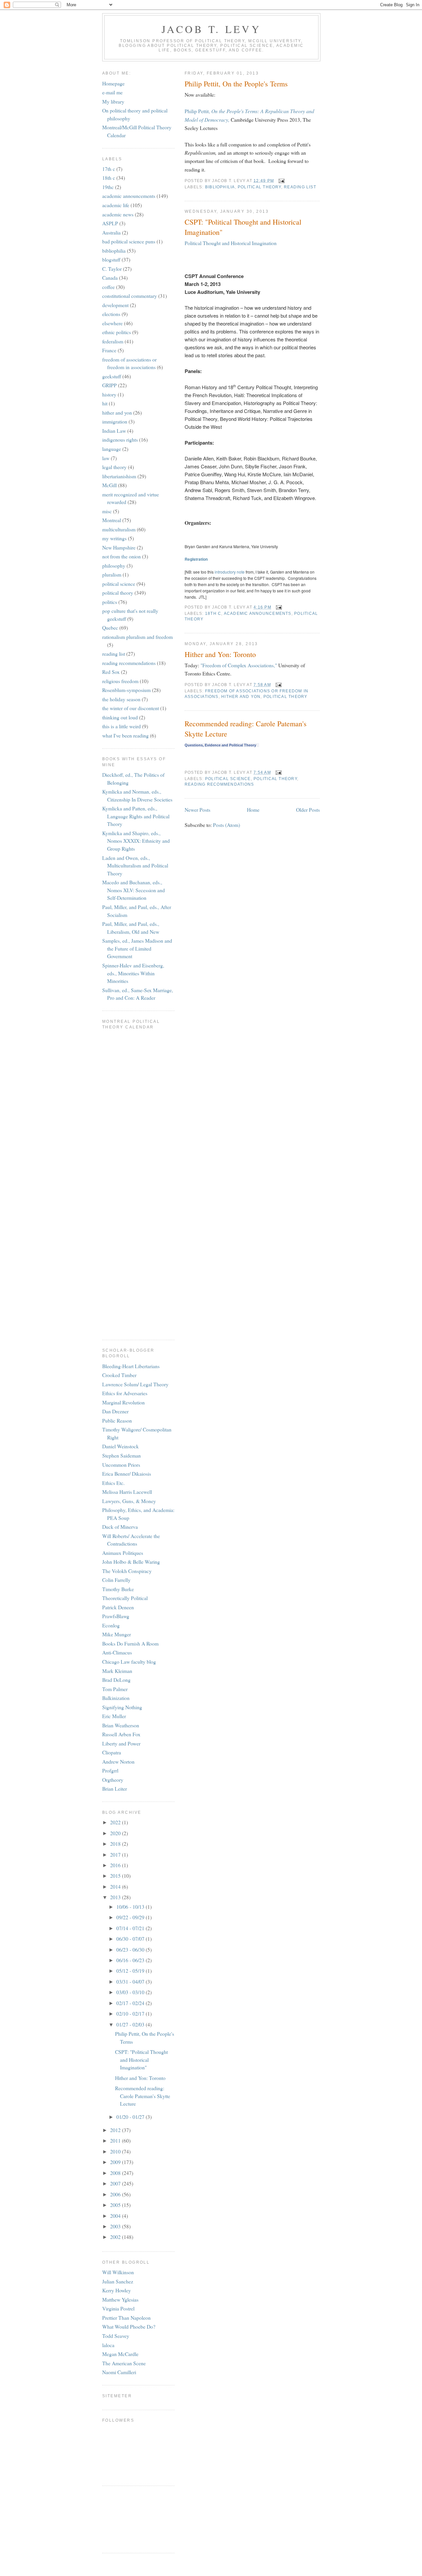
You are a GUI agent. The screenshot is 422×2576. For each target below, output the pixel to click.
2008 (116, 2173)
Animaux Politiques (123, 1553)
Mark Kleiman (117, 1671)
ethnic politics (117, 332)
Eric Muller (114, 1716)
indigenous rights (120, 440)
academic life (116, 205)
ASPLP (110, 223)
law (106, 458)
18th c (213, 613)
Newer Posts (197, 810)
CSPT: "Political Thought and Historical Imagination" (243, 227)
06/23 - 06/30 (131, 1949)
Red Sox (111, 672)
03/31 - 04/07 (131, 1981)
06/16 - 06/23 (131, 1960)
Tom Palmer (115, 1689)
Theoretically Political (125, 1598)
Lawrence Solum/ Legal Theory (135, 1384)
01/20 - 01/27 (131, 2117)
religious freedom (120, 681)
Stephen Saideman (121, 1455)
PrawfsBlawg (116, 1616)
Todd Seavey (116, 2336)
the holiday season (121, 699)
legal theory (114, 467)
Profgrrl (110, 1770)
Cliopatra (112, 1752)
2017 (116, 1854)
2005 (116, 2205)
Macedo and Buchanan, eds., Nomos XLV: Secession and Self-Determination (134, 890)
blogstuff (111, 259)
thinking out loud (120, 717)
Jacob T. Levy (211, 29)
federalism (113, 341)
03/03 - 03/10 (131, 1992)
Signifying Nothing (122, 1707)
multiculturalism (119, 529)
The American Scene (124, 2363)
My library (113, 101)
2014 (116, 1886)
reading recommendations (219, 784)
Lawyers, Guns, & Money (129, 1501)
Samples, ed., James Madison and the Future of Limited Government (137, 948)
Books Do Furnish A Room (130, 1643)
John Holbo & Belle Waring (131, 1562)
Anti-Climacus (117, 1652)
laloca (108, 2345)
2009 (116, 2162)
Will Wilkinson (118, 2272)
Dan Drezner (115, 1411)
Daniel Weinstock (121, 1446)
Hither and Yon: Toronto (220, 654)
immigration (115, 421)
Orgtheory (113, 1780)
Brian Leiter (115, 1789)
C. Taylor (112, 269)
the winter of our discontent (131, 708)
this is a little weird (121, 726)
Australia (111, 232)
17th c (109, 169)
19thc (108, 187)
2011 (116, 2140)
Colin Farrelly (116, 1580)
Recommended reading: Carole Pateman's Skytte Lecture (246, 729)
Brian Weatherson (121, 1725)
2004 (116, 2216)
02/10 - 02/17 (131, 2013)
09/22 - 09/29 (131, 1917)
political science (228, 779)
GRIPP (109, 385)
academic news (118, 214)
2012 (116, 2130)
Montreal (112, 520)
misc (107, 511)
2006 (116, 2194)
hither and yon (241, 697)
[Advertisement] (132, 2518)
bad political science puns (129, 241)
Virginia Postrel (118, 2308)
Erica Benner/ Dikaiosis (127, 1474)
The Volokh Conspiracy (127, 1571)
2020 (116, 1833)
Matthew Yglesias (120, 2299)
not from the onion (121, 556)
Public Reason (117, 1420)
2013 (116, 1897)
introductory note (230, 572)
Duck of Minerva (120, 1527)
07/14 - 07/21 (131, 1928)
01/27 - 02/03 (131, 2024)
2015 (116, 1876)
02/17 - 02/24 (131, 2003)
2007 (116, 2183)
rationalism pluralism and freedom (137, 637)
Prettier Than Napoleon (126, 2318)
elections (111, 314)
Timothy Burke (118, 1589)
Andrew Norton (118, 1761)
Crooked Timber (119, 1375)
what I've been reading (125, 735)
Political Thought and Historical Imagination (231, 243)
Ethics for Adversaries (125, 1393)
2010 (116, 2151)
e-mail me (112, 92)
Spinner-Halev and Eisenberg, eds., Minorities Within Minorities (133, 973)
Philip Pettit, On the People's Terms (236, 84)
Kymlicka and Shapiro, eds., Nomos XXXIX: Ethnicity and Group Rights (136, 841)
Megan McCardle (120, 2354)
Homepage (113, 83)
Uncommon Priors (121, 1465)
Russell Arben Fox (121, 1734)
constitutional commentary (130, 296)
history (109, 394)
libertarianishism (119, 476)
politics (110, 602)
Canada (110, 278)
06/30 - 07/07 (131, 1939)
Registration (196, 559)
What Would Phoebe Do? (129, 2326)
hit (105, 403)
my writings (114, 538)
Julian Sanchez (118, 2281)
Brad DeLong (116, 1680)
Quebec (110, 628)
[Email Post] (281, 180)
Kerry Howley (117, 2290)
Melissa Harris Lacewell (127, 1492)
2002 (116, 2237)
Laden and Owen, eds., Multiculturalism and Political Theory (135, 865)
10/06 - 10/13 (131, 1907)
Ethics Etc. (113, 1483)
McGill (109, 485)
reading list (300, 187)
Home (253, 810)
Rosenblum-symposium (126, 690)
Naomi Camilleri (119, 2372)
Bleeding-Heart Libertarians (131, 1366)
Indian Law (114, 431)
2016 (116, 1865)
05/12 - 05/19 (131, 1971)
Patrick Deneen (118, 1607)
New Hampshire (119, 547)
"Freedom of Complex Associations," (239, 665)
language (112, 449)
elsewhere (112, 323)
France (109, 350)
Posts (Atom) (226, 825)
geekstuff (112, 376)
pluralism (112, 574)
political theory (259, 187)
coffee (108, 287)
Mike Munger (117, 1634)
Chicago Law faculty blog (129, 1662)
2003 (116, 2226)
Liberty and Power (121, 1743)
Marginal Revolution (123, 1402)
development (115, 305)
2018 (116, 1844)
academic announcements (258, 613)
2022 (116, 1822)
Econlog (111, 1625)
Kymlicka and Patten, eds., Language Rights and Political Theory (136, 816)
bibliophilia (220, 187)
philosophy (114, 565)
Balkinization (116, 1698)
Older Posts (308, 810)
